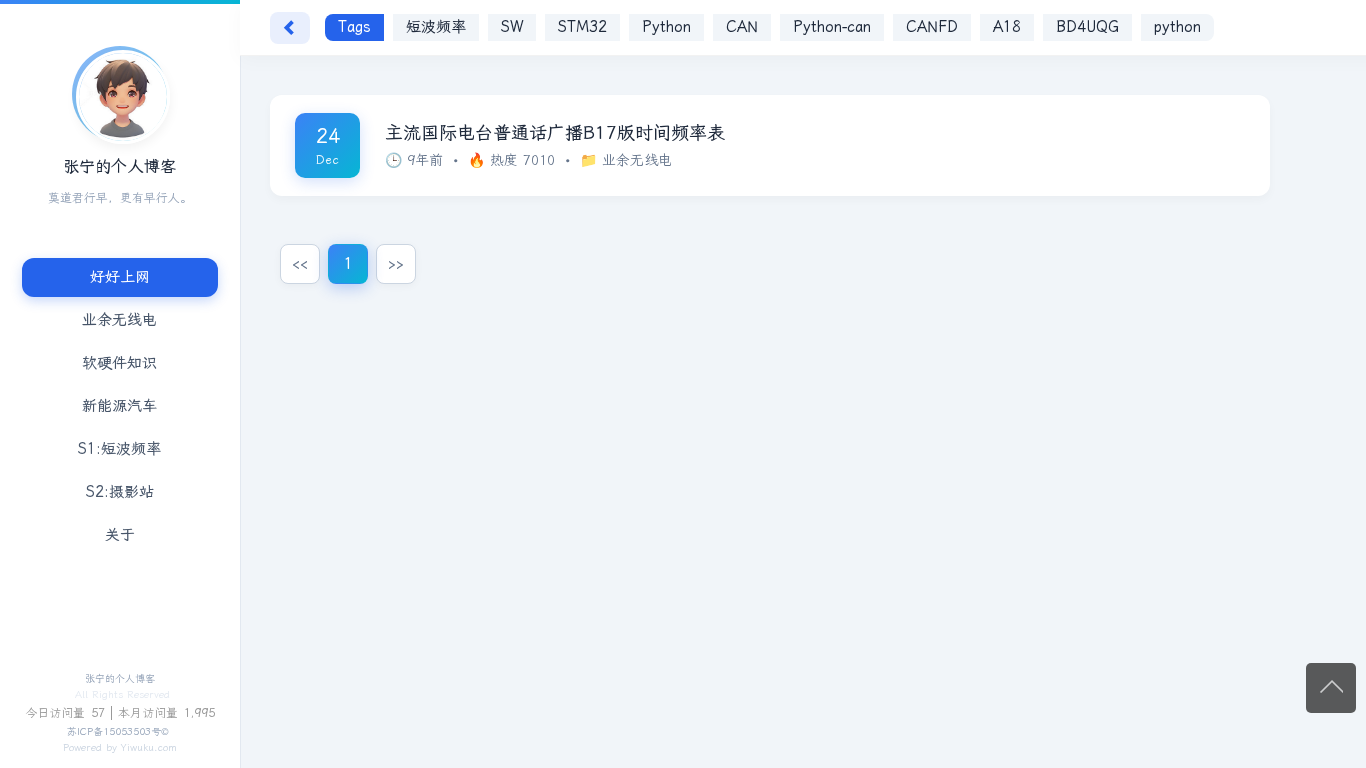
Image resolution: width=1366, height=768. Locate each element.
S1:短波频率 (120, 449)
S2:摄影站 (120, 492)
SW (512, 27)
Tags (354, 27)
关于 (120, 535)
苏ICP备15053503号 (114, 732)
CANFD (932, 27)
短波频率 (436, 27)
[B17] (120, 94)
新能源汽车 (120, 406)
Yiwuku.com (149, 748)
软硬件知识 (120, 363)
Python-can (832, 27)
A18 (1007, 27)
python (1177, 27)
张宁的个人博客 (120, 679)
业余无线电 (120, 320)
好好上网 (120, 277)
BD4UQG (1087, 27)
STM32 (582, 27)
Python (666, 27)
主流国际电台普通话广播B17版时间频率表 (555, 133)
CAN (742, 27)
